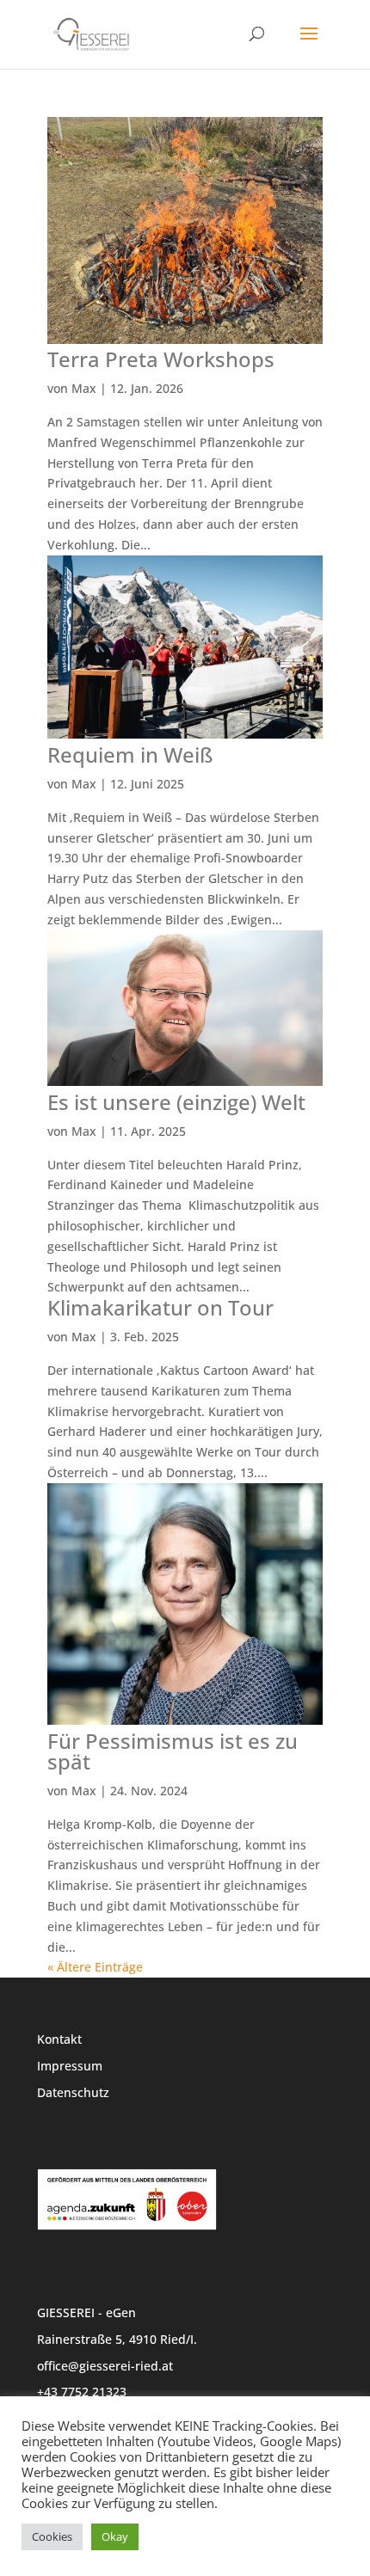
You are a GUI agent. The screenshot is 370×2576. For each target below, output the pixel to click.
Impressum (70, 2066)
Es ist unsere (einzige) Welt (176, 1102)
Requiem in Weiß (130, 754)
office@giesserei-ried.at (105, 2366)
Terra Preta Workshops (161, 359)
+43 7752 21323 (82, 2392)
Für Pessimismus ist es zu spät (173, 1751)
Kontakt (59, 2039)
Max (84, 388)
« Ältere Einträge (95, 1967)
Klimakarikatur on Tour (160, 1307)
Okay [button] (115, 2536)
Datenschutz (73, 2092)
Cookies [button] (52, 2536)
